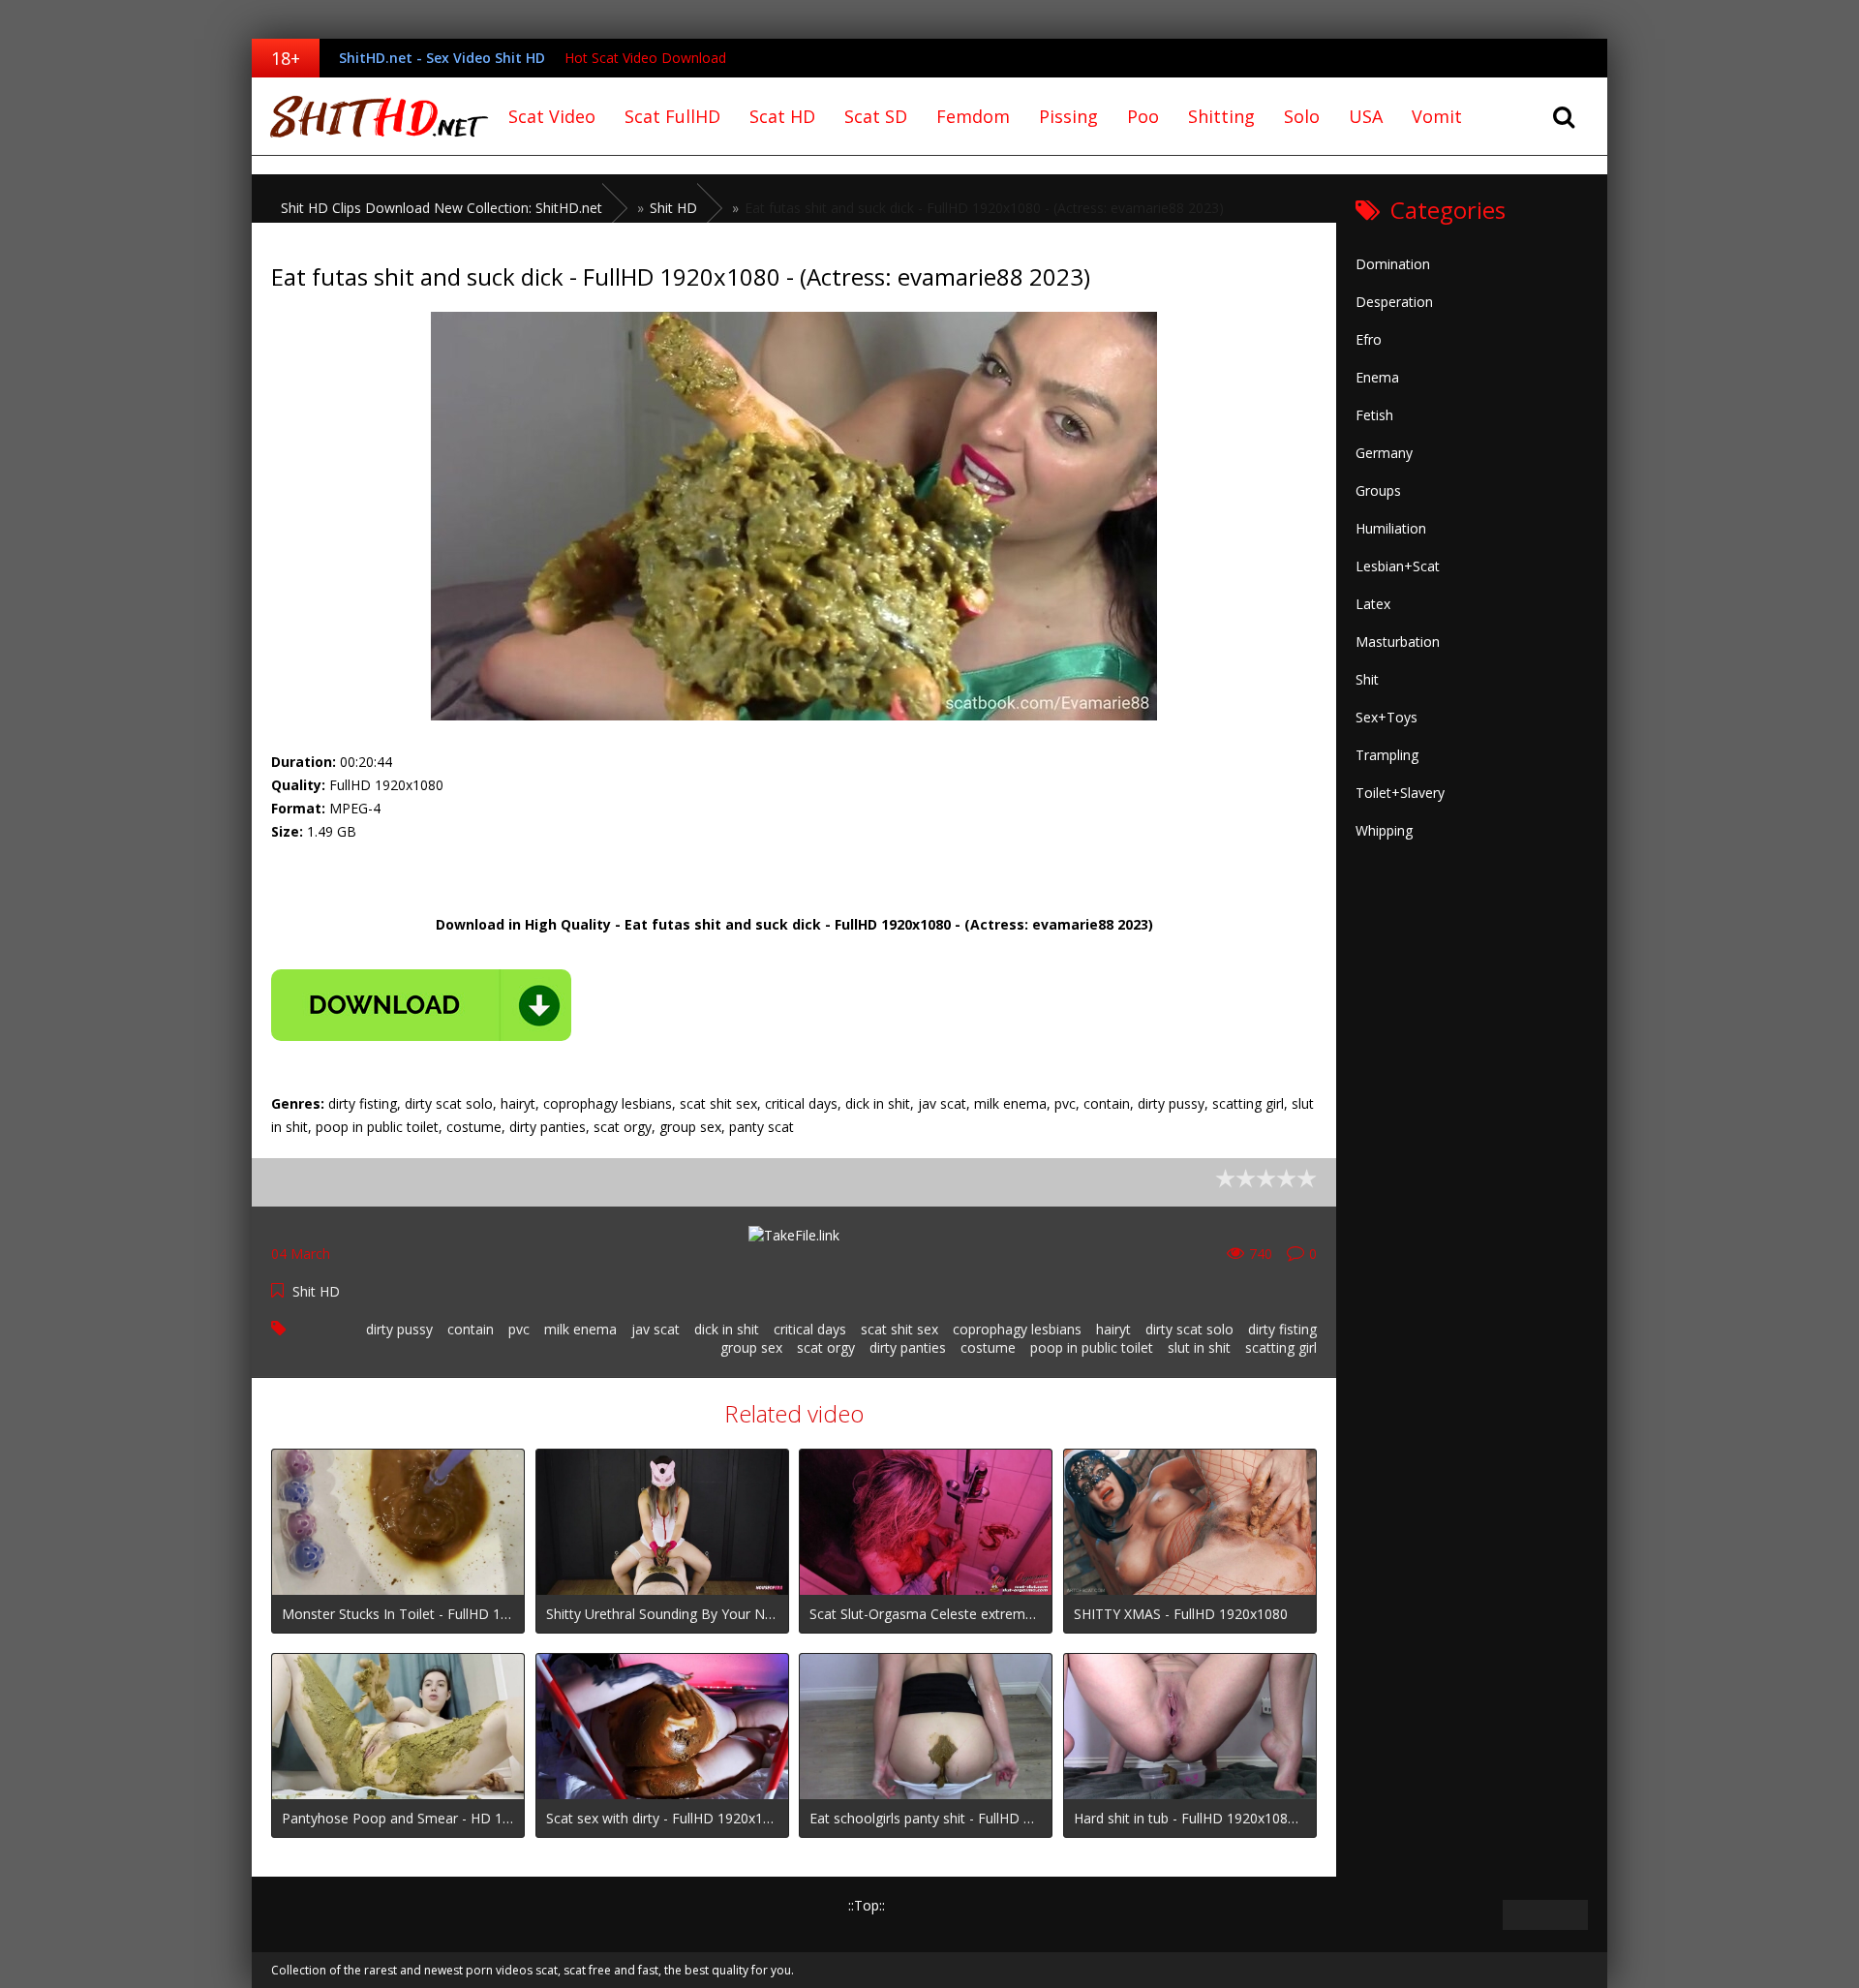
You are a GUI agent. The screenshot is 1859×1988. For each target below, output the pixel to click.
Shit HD (316, 1291)
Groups (1378, 490)
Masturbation (1398, 642)
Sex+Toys (1387, 717)
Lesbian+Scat (1398, 566)
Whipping (1384, 830)
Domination (1393, 264)
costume (988, 1347)
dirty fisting (1282, 1329)
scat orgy (826, 1347)
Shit (1367, 679)
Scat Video (552, 116)
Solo (1302, 116)
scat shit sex (899, 1329)
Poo (1143, 116)
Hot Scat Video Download (645, 58)
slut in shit (1199, 1347)
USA (1366, 116)
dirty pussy (399, 1329)
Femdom (973, 116)
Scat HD (782, 116)
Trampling (1387, 755)
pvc (519, 1329)
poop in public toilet (1092, 1347)
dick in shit (727, 1329)
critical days (810, 1329)
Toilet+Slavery (1400, 793)
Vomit (1437, 116)
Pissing (1068, 116)
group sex (751, 1347)
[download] (421, 1005)
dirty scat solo (1189, 1329)
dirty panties (908, 1347)
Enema (1377, 377)
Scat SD (876, 116)
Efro (1369, 339)
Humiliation (1391, 528)
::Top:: (867, 1905)
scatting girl (1281, 1347)
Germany (1384, 453)
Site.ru (373, 116)
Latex (1373, 604)
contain (471, 1329)
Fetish (1374, 415)
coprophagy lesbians (1017, 1329)
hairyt (1113, 1329)
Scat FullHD (672, 116)
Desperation (1394, 302)
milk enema (580, 1329)
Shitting (1221, 116)
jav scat (655, 1329)
